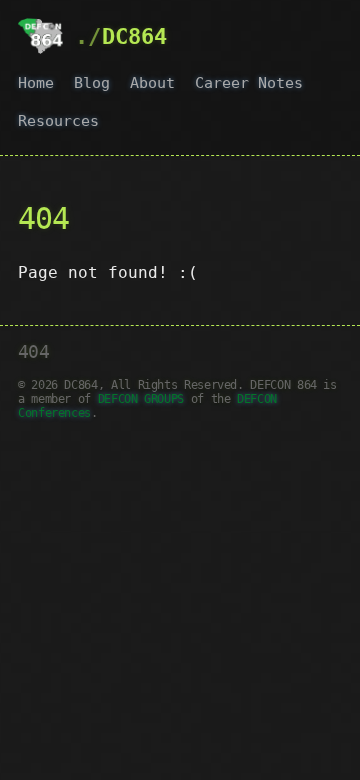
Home (36, 83)
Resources (58, 121)
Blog (92, 83)
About (152, 83)
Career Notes (249, 83)
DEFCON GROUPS (141, 399)
